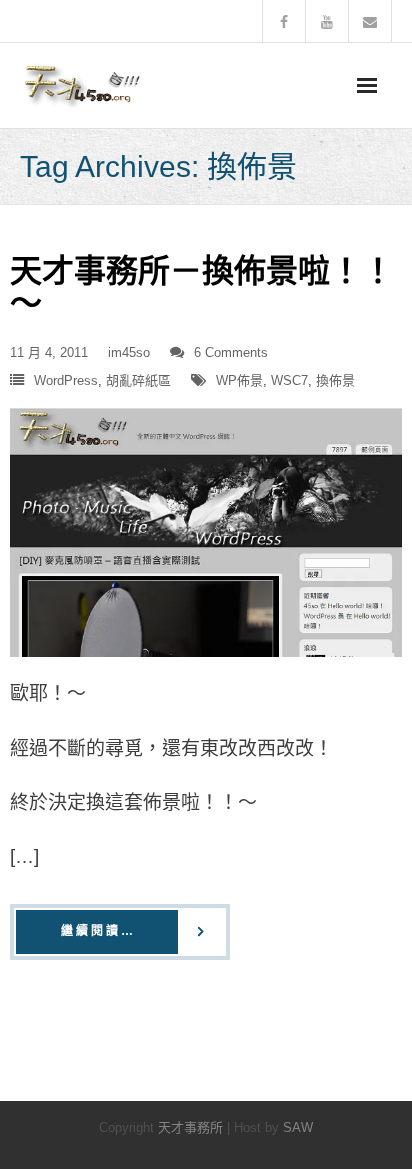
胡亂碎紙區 (138, 380)
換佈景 (335, 380)
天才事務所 (190, 1127)
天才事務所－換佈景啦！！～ (202, 287)
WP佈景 (239, 380)
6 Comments (231, 352)
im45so (129, 352)
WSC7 (289, 380)
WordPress (66, 380)
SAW (298, 1127)
